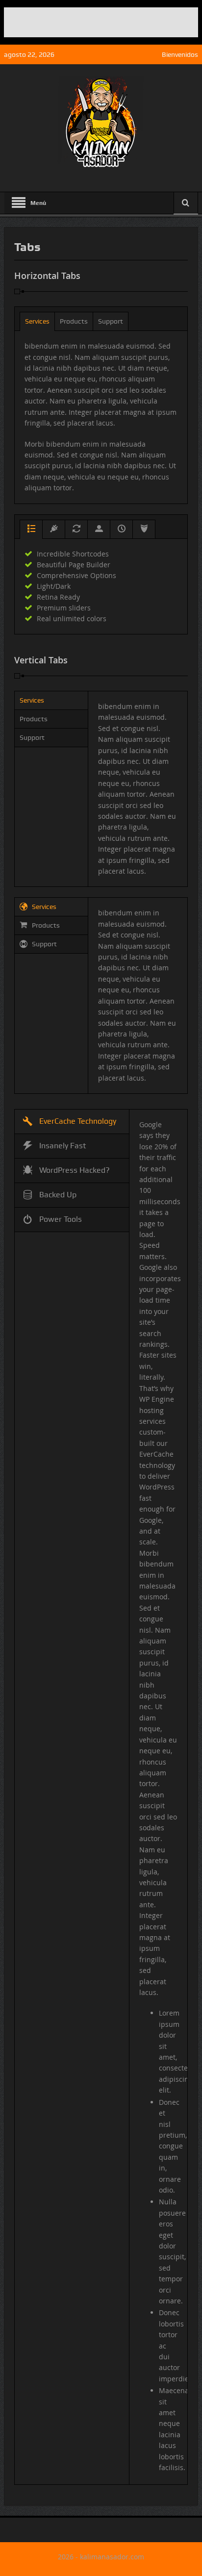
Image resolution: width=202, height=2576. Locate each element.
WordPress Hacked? (75, 1170)
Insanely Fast (63, 1146)
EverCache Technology (78, 1121)
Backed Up (58, 1195)
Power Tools (61, 1219)
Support (111, 321)
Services (37, 321)
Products (74, 321)
